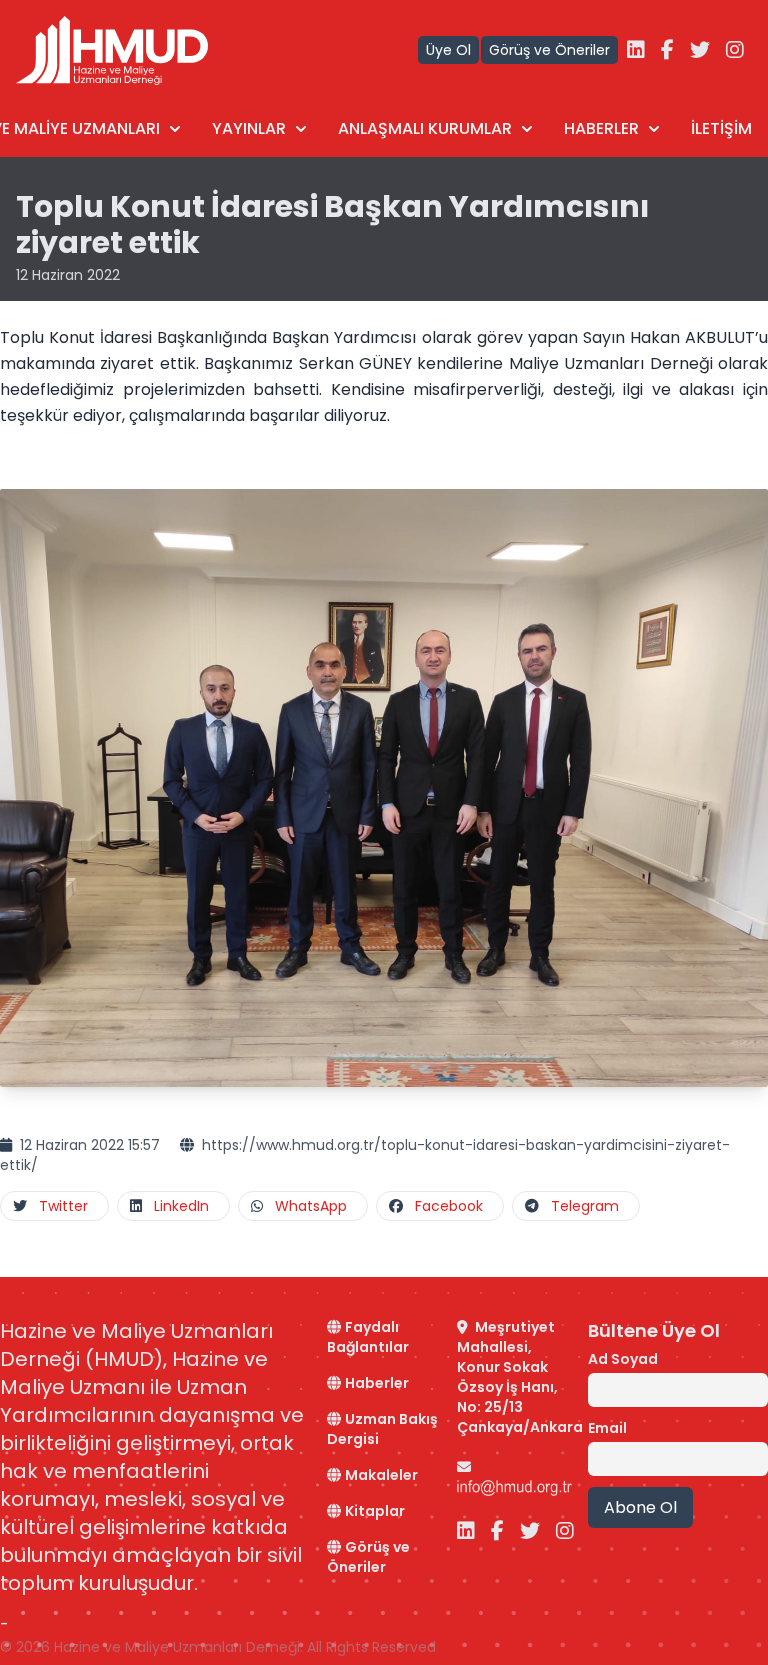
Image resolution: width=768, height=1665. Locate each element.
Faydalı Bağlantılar (368, 1337)
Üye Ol (448, 50)
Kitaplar (375, 1511)
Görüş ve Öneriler (549, 50)
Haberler (377, 1383)
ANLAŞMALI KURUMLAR (425, 128)
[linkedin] (636, 50)
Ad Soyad (623, 1359)
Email (607, 1428)
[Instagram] (735, 50)
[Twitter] (700, 50)
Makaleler (381, 1475)
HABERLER (601, 128)
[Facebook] (667, 50)
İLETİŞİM (721, 128)
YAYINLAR (249, 128)
